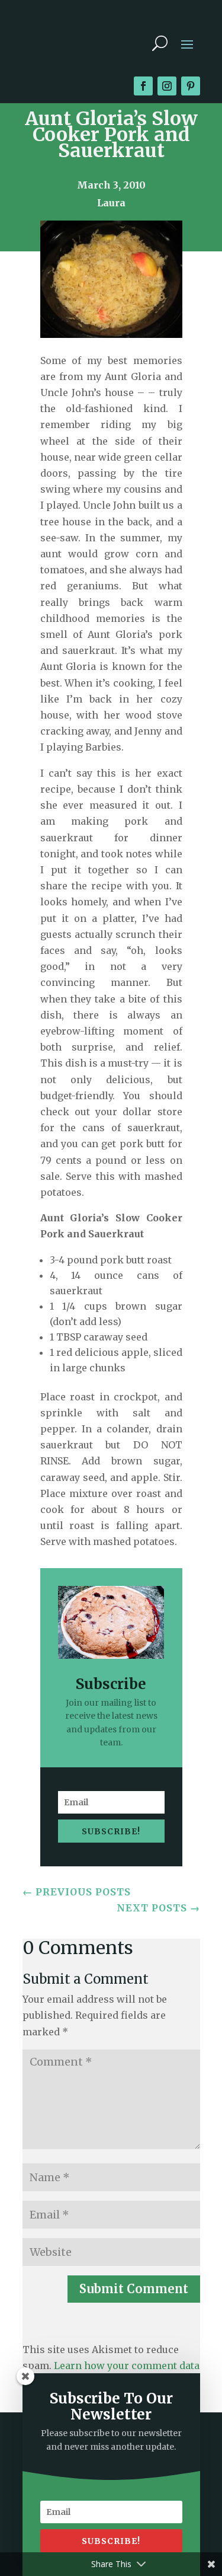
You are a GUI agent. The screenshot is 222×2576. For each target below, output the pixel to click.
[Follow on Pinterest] (191, 86)
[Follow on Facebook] (143, 86)
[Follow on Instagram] (167, 86)
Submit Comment (134, 2289)
